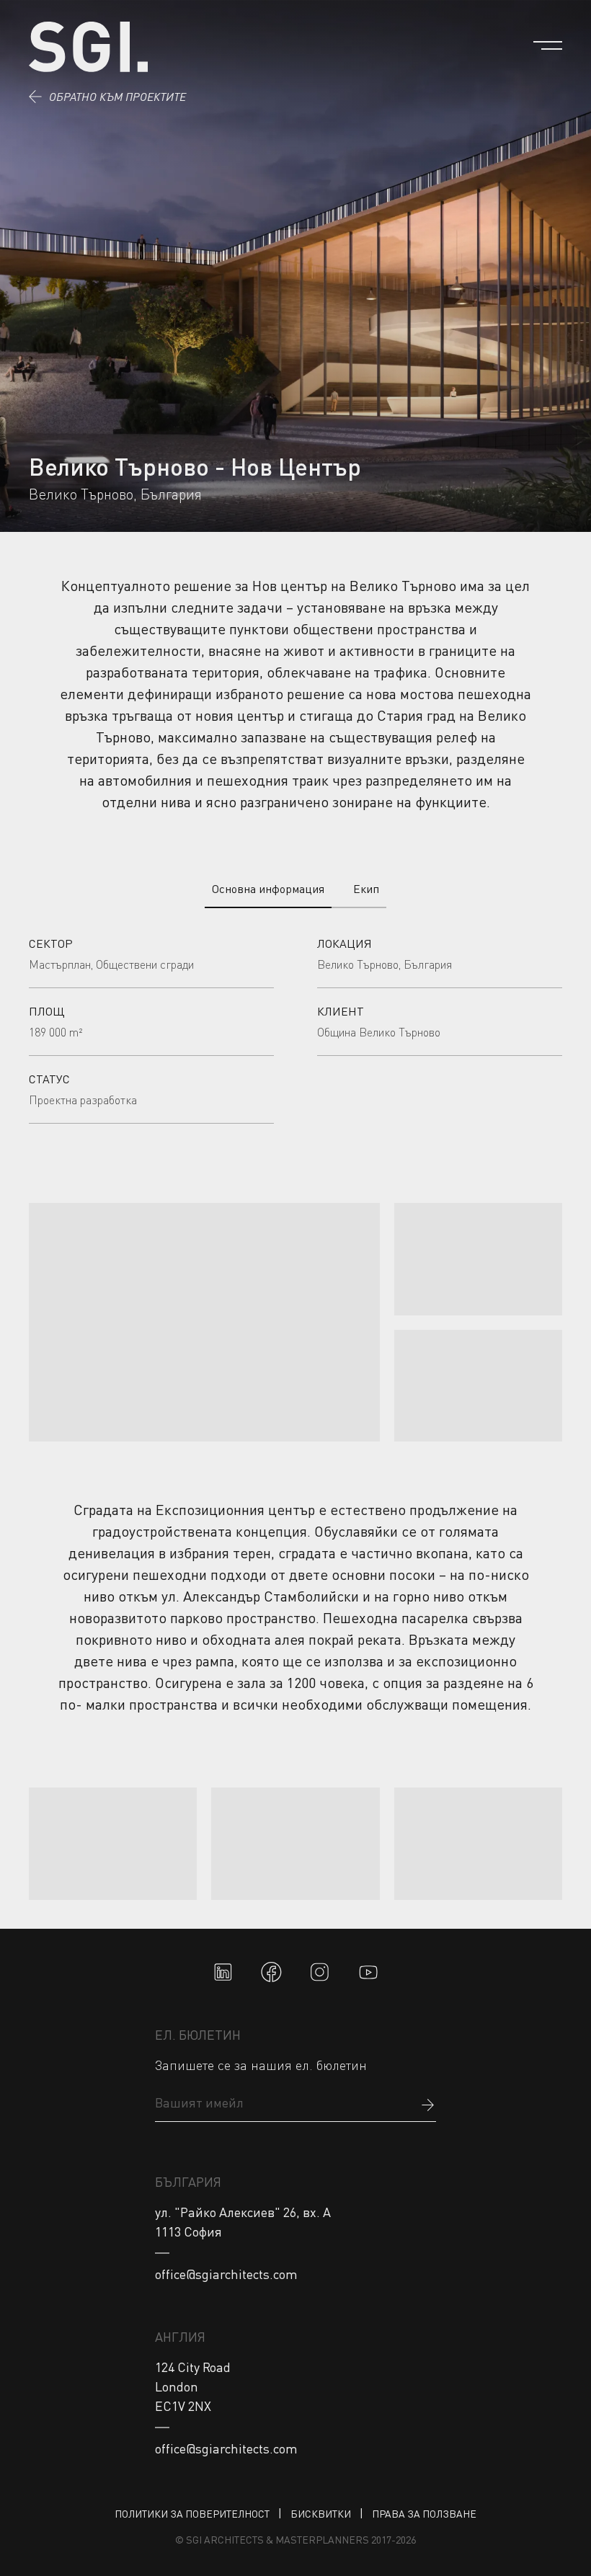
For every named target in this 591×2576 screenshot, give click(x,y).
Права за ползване (424, 2514)
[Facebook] (271, 1972)
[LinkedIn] (223, 1972)
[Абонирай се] (427, 2103)
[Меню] (548, 45)
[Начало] (88, 47)
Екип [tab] (366, 889)
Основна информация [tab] (268, 889)
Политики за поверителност (192, 2514)
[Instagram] (320, 1972)
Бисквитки (321, 2514)
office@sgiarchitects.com (226, 2274)
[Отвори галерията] (204, 1322)
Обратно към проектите (117, 97)
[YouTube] (369, 1972)
